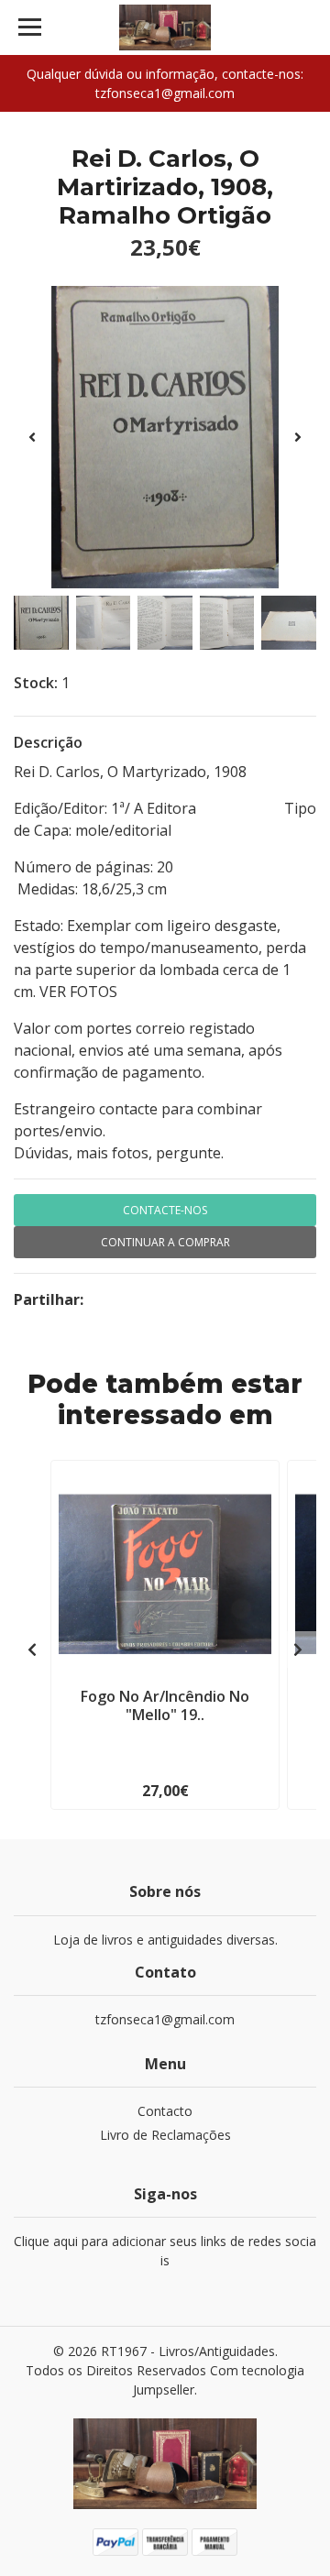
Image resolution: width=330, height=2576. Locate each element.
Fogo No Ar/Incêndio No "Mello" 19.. (165, 1705)
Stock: (36, 683)
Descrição (48, 742)
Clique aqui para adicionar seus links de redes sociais (165, 2251)
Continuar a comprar (165, 1242)
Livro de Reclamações (165, 2135)
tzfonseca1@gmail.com (165, 2019)
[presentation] (32, 437)
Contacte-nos (165, 1210)
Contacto (165, 2111)
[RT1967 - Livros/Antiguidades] (165, 27)
